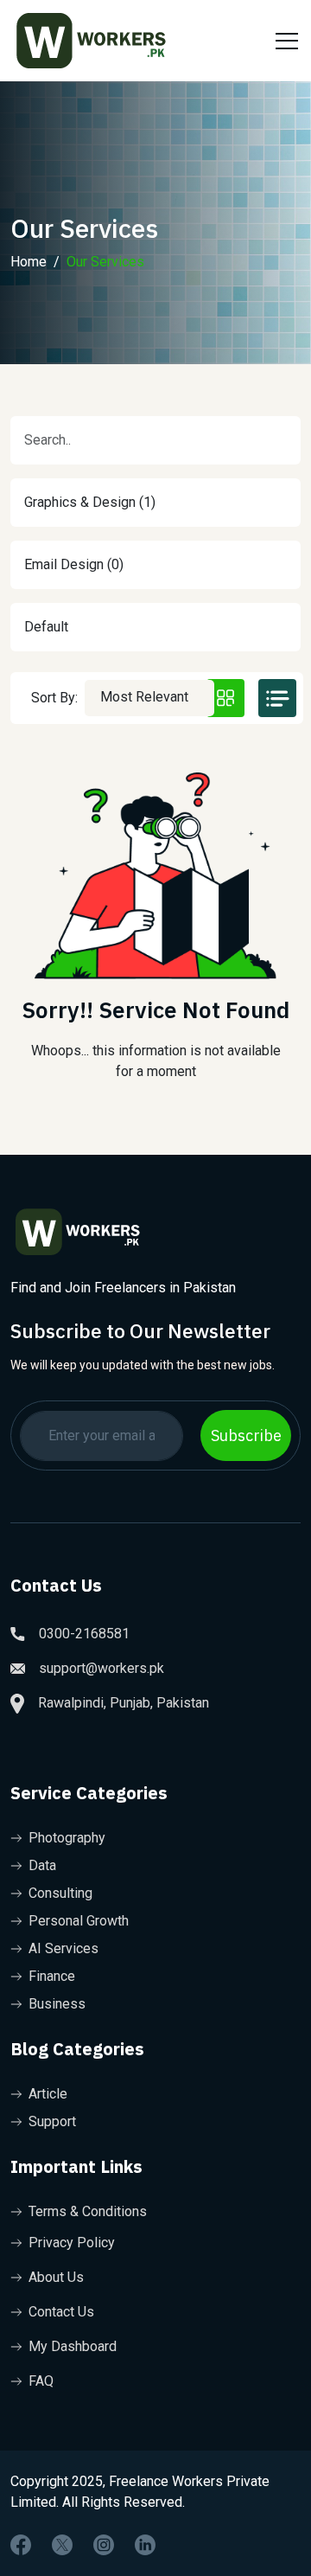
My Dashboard (73, 2346)
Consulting (60, 1893)
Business (57, 2004)
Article (48, 2094)
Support (52, 2121)
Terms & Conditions (88, 2211)
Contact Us (61, 2312)
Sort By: (54, 698)
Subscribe (246, 1435)
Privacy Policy (72, 2243)
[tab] (225, 698)
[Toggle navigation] (284, 41)
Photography (67, 1838)
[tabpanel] (155, 931)
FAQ (41, 2381)
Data (42, 1865)
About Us (56, 2277)
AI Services (63, 1948)
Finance (52, 1976)
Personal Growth (79, 1921)
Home (29, 262)
